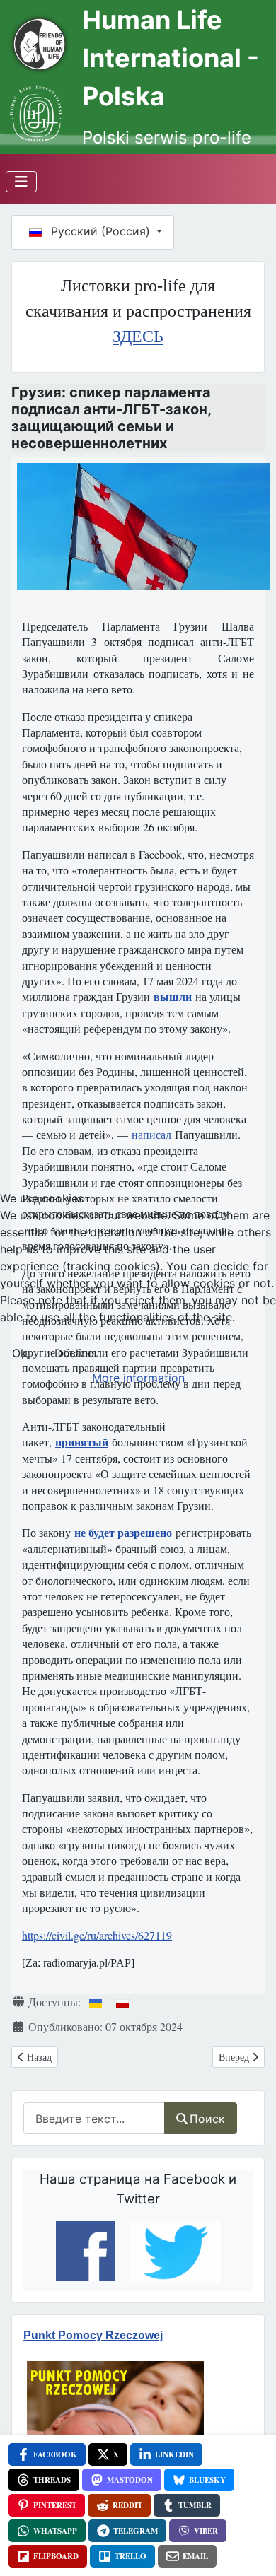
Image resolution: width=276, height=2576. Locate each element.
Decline (74, 1353)
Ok (19, 1353)
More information (138, 1378)
